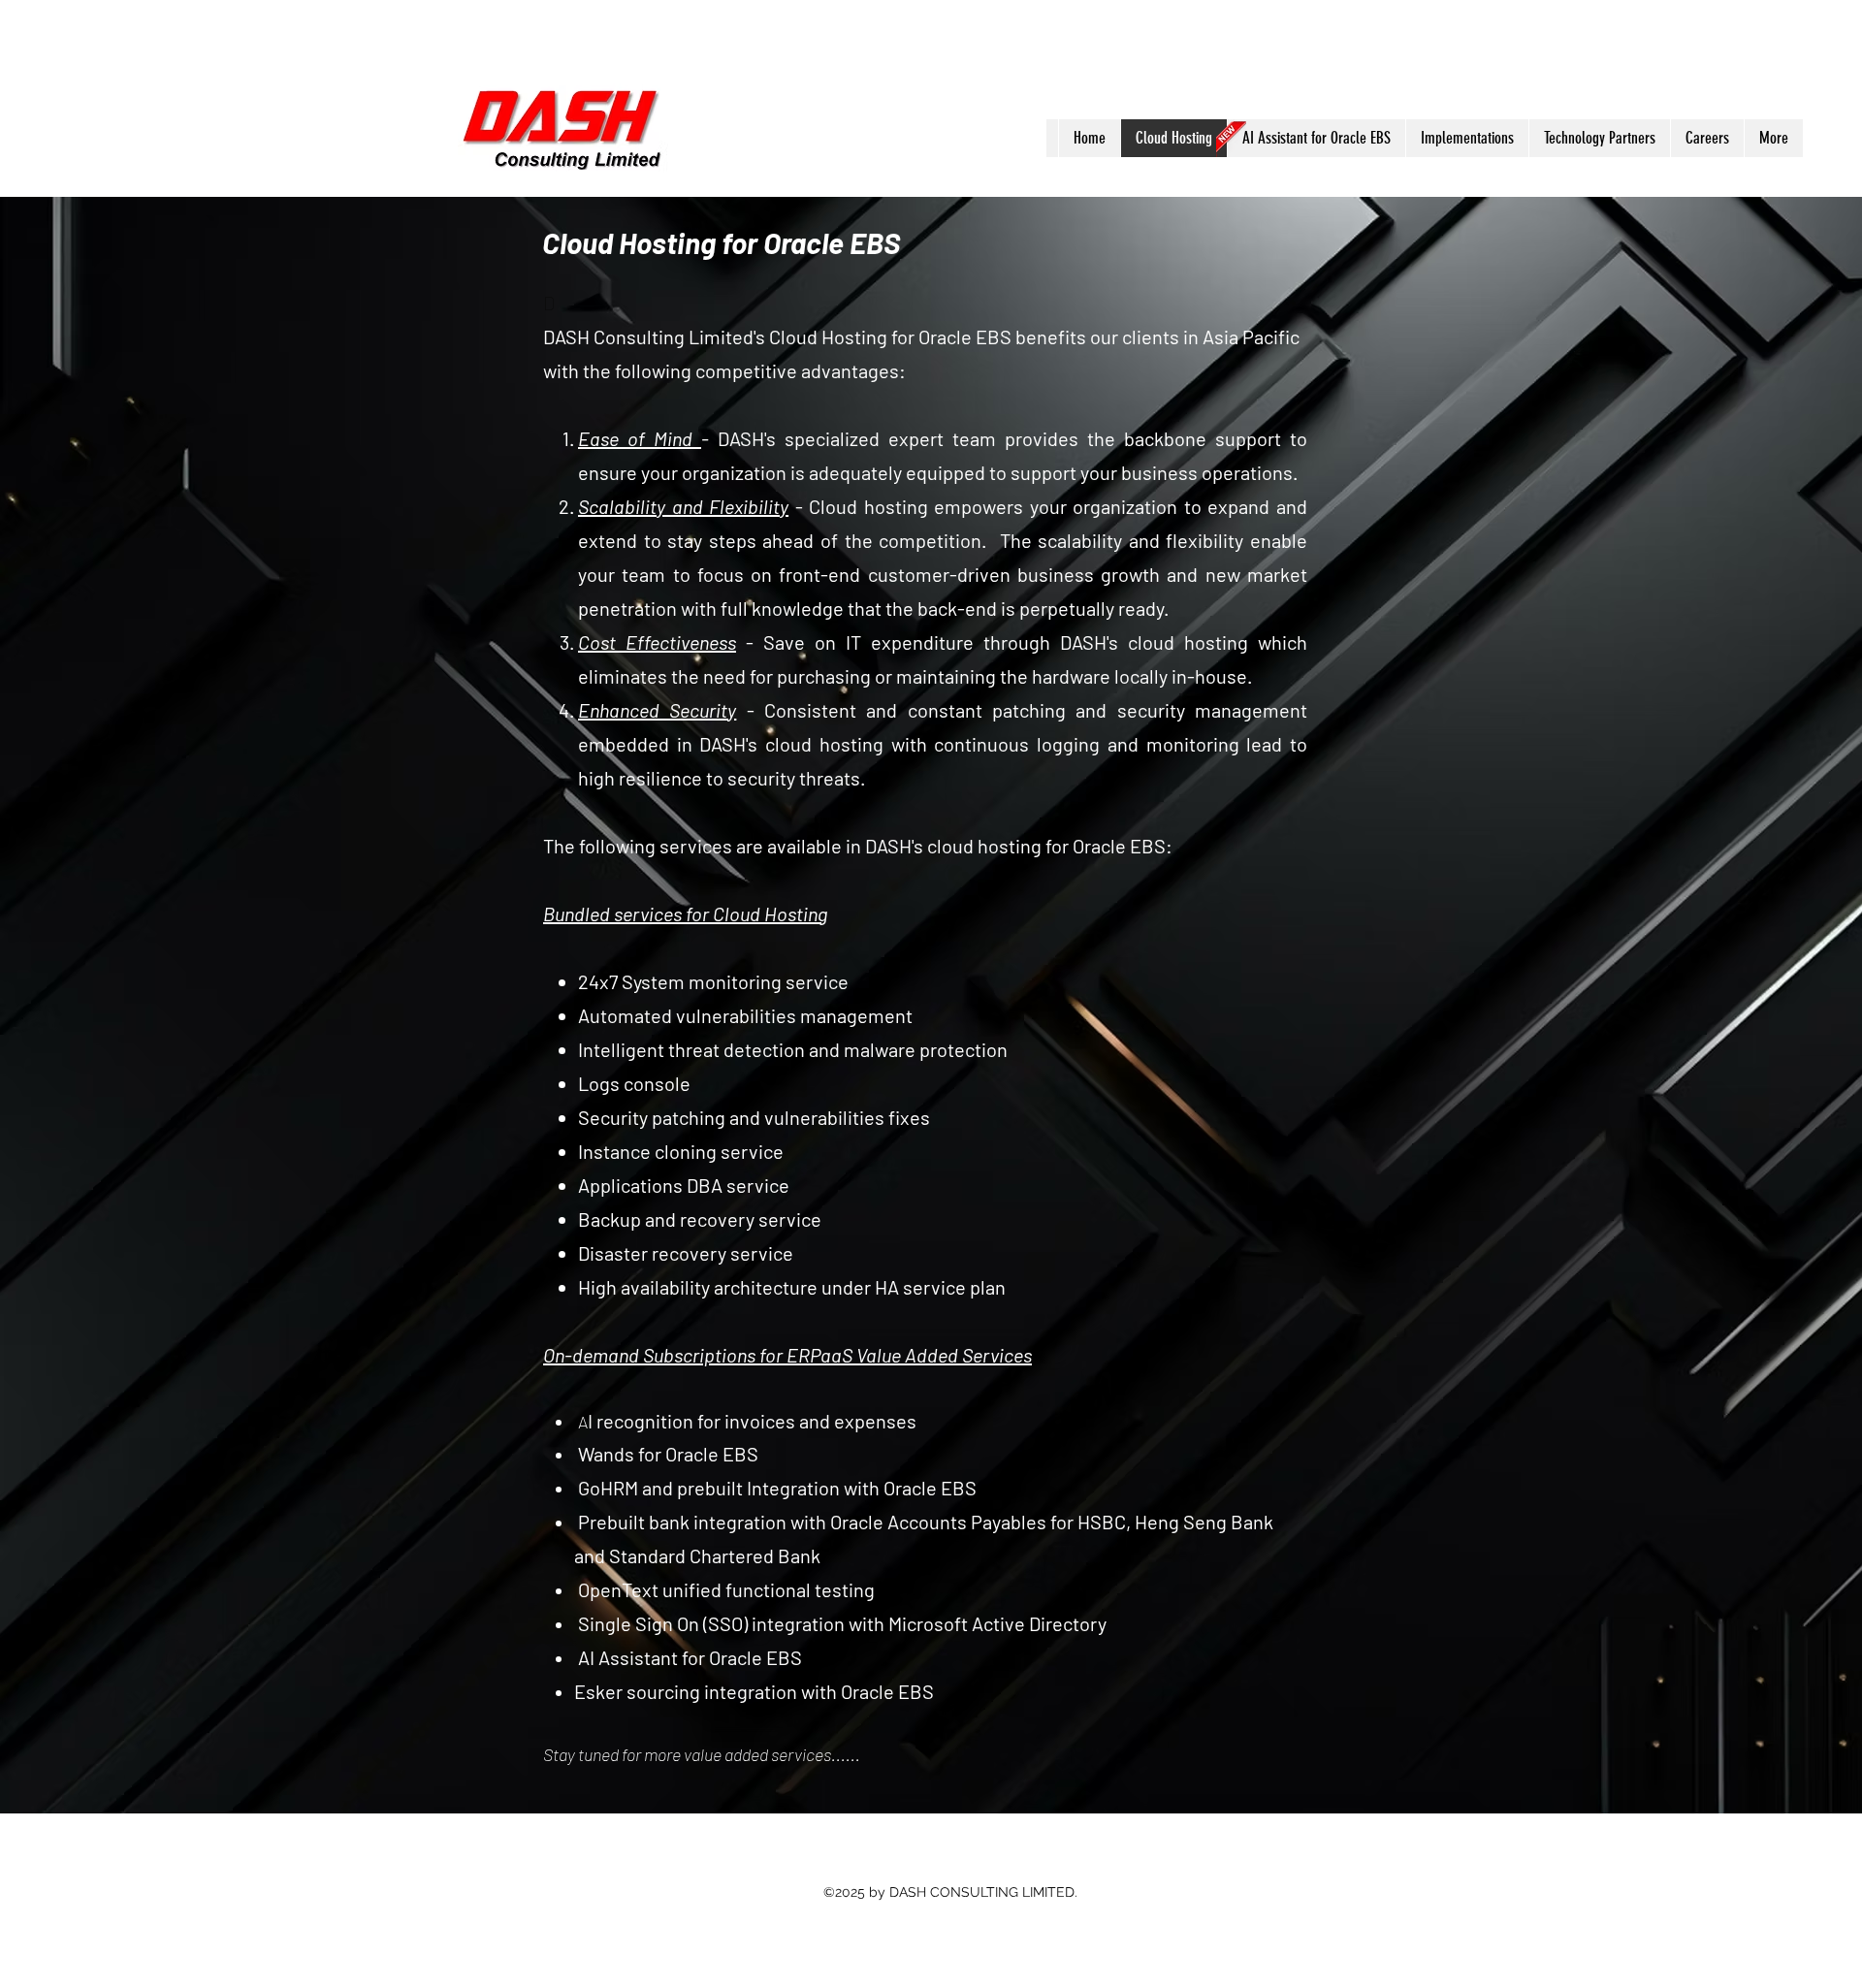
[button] (1316, 138)
